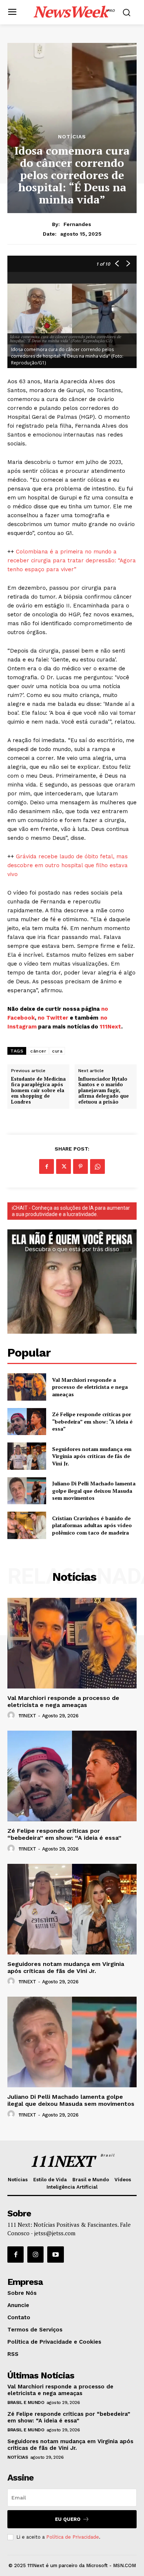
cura (57, 1051)
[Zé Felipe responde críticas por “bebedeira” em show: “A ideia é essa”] (27, 1422)
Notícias (72, 137)
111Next (110, 1027)
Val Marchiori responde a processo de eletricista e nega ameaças (90, 1387)
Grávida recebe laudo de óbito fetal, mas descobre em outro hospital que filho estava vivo (68, 865)
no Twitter (53, 1018)
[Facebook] (47, 1166)
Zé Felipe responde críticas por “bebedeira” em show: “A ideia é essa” (92, 1421)
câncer (38, 1051)
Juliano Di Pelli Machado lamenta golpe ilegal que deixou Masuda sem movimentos (94, 1491)
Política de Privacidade (73, 2537)
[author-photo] (12, 1715)
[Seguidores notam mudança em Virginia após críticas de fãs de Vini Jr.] (27, 1456)
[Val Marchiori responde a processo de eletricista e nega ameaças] (27, 1387)
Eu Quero (68, 2519)
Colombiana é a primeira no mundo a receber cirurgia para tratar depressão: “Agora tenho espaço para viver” (72, 560)
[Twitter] (64, 1166)
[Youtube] (55, 2255)
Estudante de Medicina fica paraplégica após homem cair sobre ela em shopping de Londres (38, 1091)
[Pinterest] (80, 1166)
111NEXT (27, 1716)
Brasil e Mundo (26, 2402)
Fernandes (77, 224)
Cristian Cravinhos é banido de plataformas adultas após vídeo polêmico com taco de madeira (92, 1525)
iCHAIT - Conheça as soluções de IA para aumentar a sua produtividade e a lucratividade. (71, 1211)
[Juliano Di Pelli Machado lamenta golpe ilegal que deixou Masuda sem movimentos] (27, 1491)
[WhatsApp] (97, 1166)
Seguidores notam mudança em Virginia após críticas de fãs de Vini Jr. (92, 1456)
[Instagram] (35, 2255)
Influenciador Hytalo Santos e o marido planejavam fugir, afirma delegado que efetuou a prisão (104, 1091)
